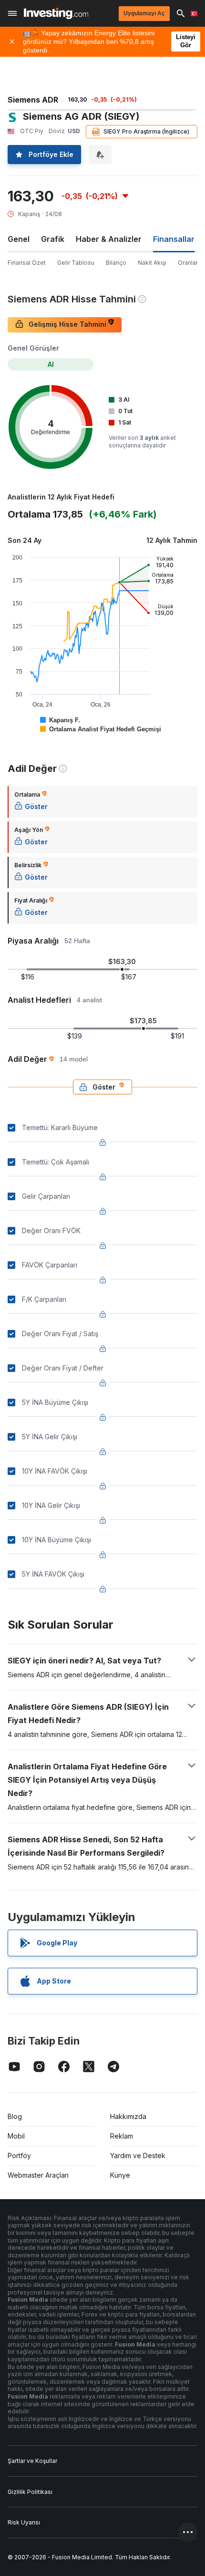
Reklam (122, 2136)
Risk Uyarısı (24, 2522)
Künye (120, 2175)
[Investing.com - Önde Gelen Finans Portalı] (56, 13)
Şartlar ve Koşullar (32, 2461)
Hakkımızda (128, 2116)
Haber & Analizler (109, 239)
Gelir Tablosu (76, 263)
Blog (15, 2116)
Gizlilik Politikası (30, 2492)
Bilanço (116, 263)
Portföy (19, 2155)
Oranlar (188, 263)
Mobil (16, 2136)
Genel (19, 239)
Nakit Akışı (152, 263)
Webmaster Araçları (38, 2175)
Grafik (53, 239)
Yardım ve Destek (138, 2155)
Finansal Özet (27, 263)
